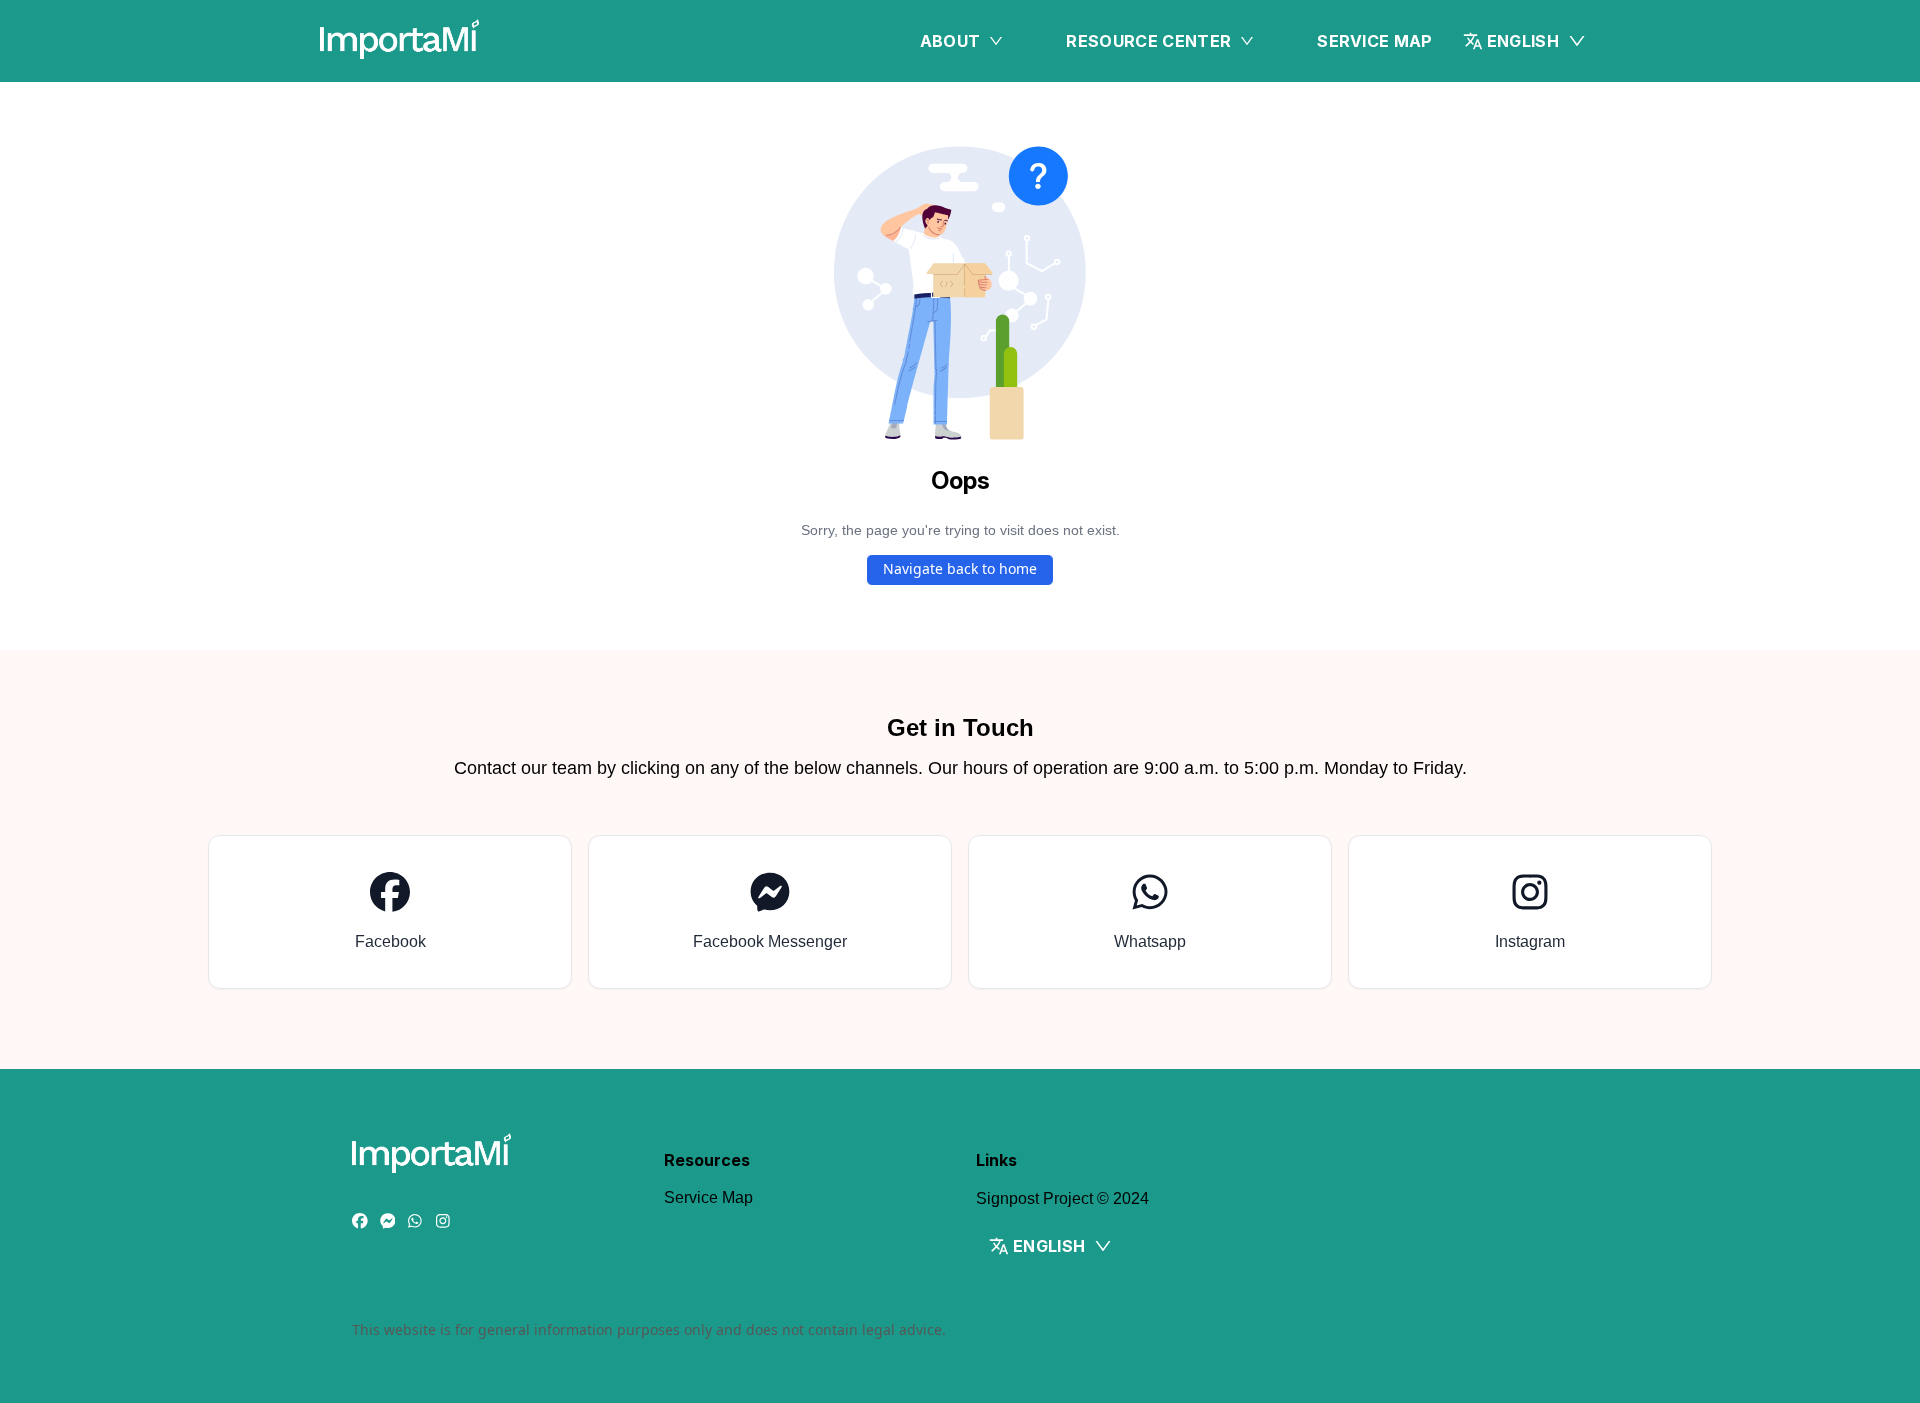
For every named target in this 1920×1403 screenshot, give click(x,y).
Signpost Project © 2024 (1062, 1198)
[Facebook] (360, 1222)
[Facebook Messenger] (388, 1222)
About (950, 41)
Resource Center (1148, 41)
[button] (1525, 41)
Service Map (1375, 41)
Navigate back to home (960, 568)
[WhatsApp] (415, 1222)
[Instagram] (443, 1222)
